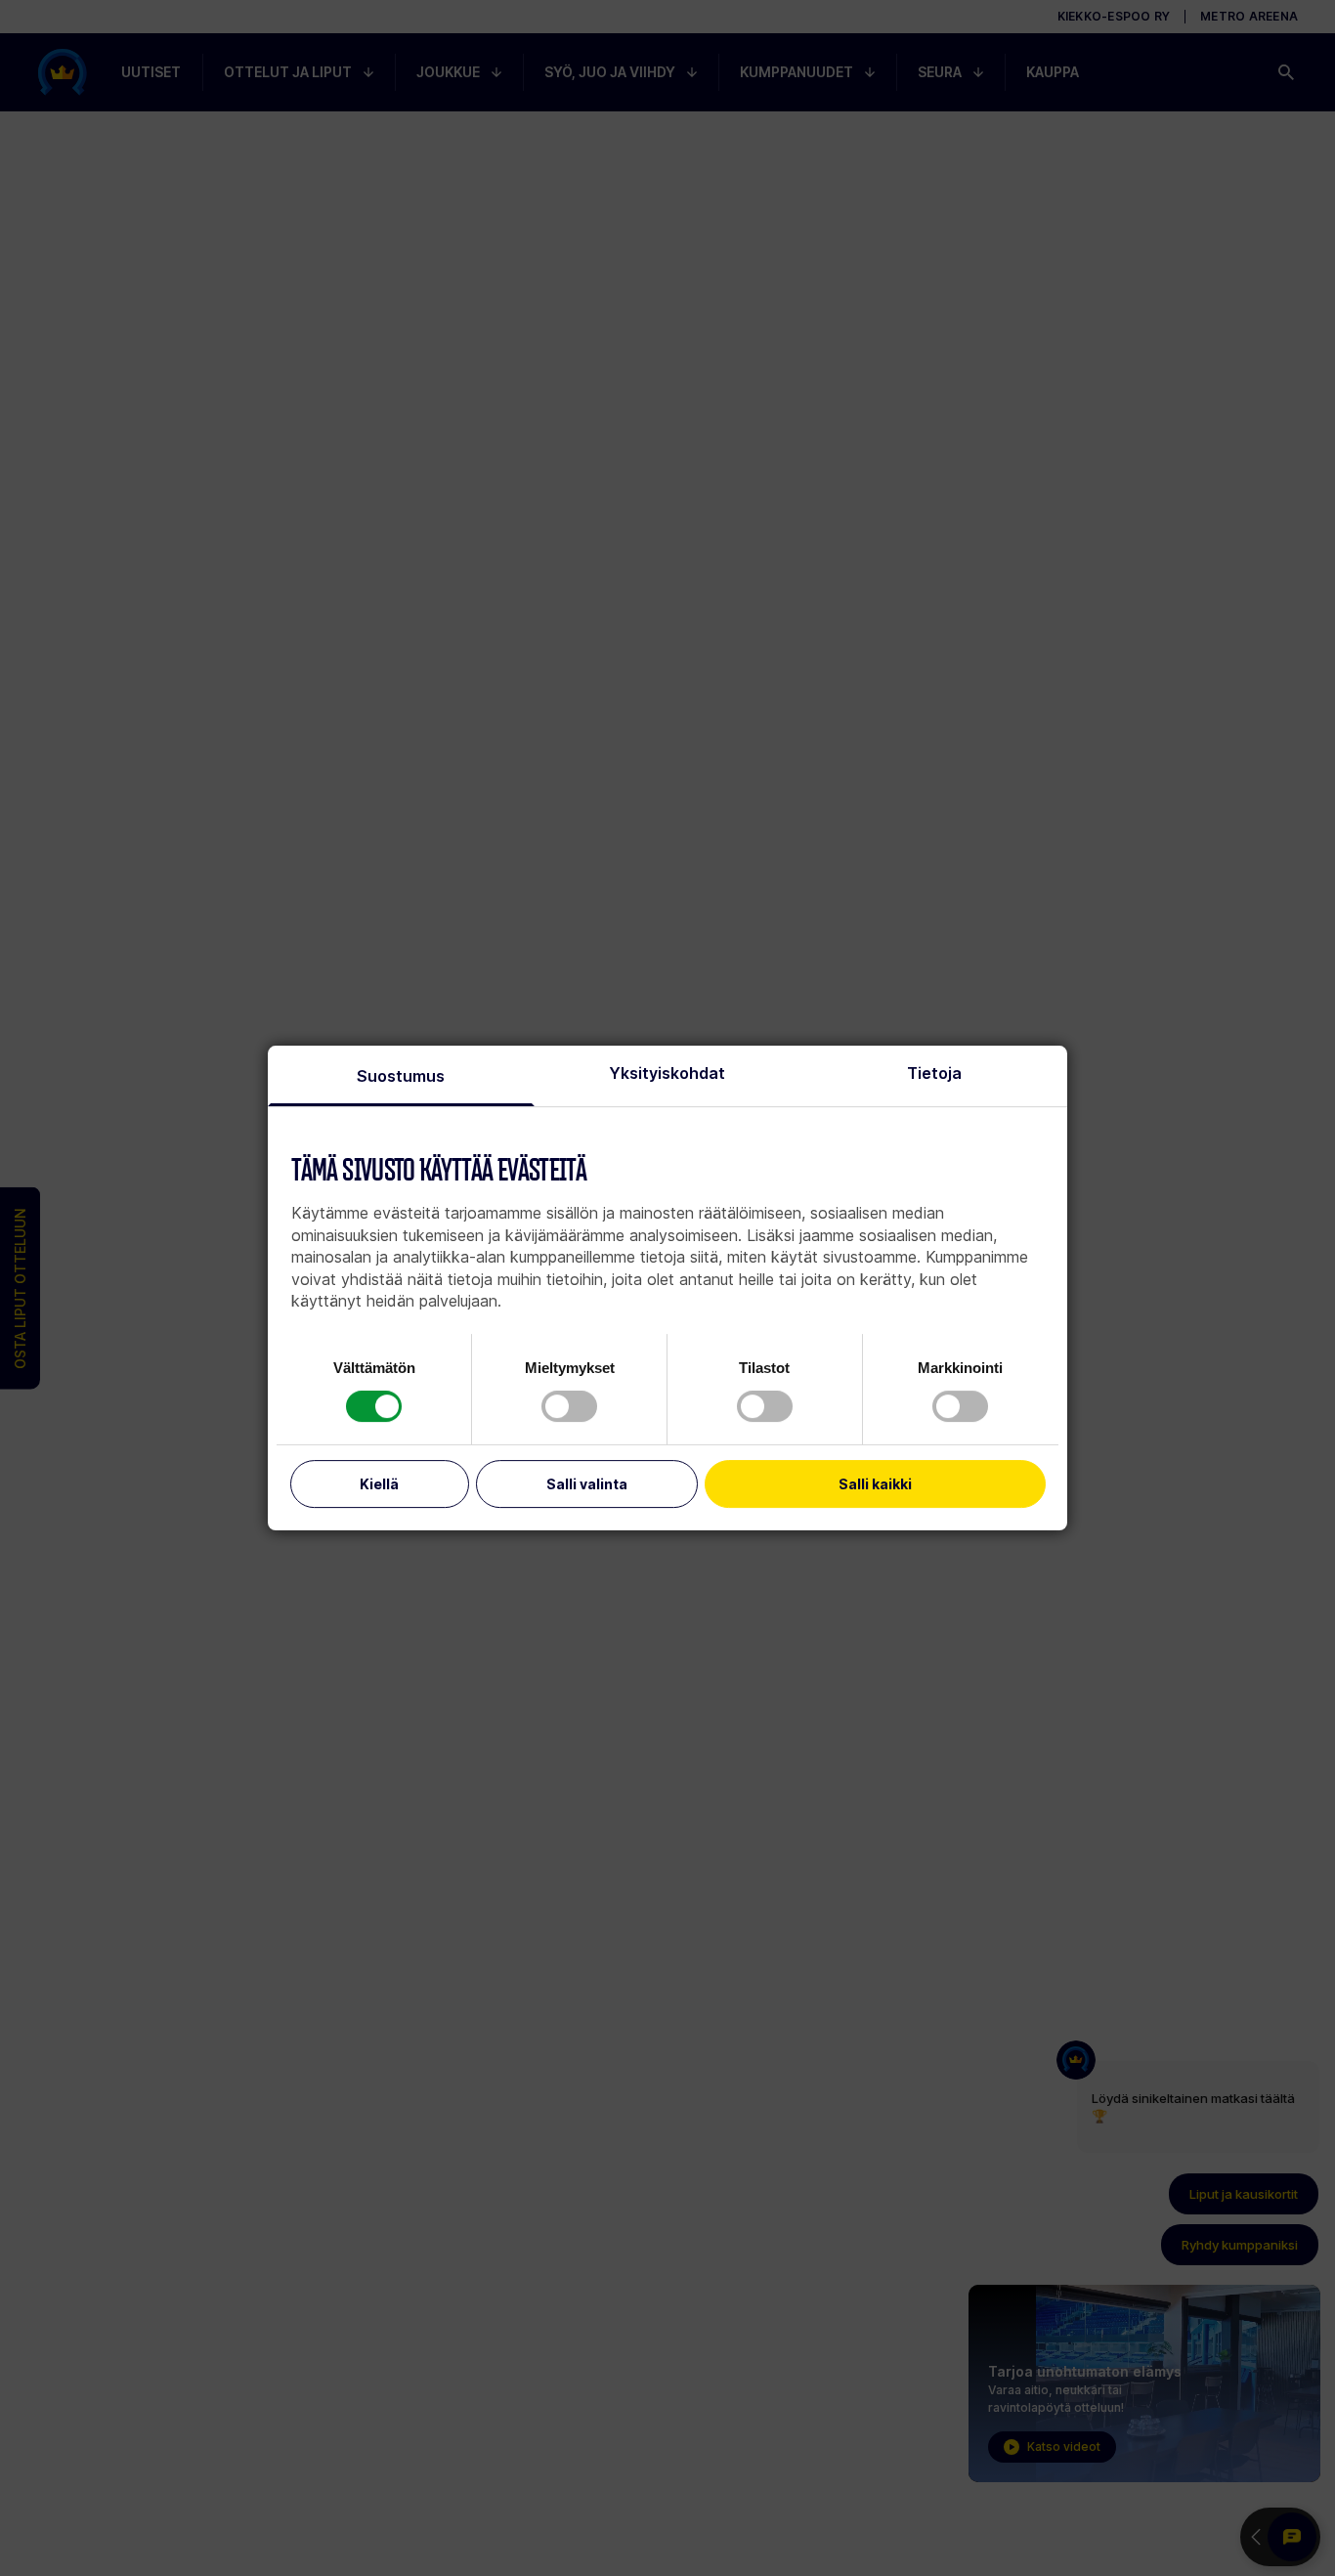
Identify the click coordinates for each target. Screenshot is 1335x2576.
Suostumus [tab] (401, 1076)
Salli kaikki (875, 1484)
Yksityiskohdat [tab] (667, 1073)
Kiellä (379, 1484)
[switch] (569, 1406)
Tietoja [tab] (934, 1073)
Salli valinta (587, 1484)
